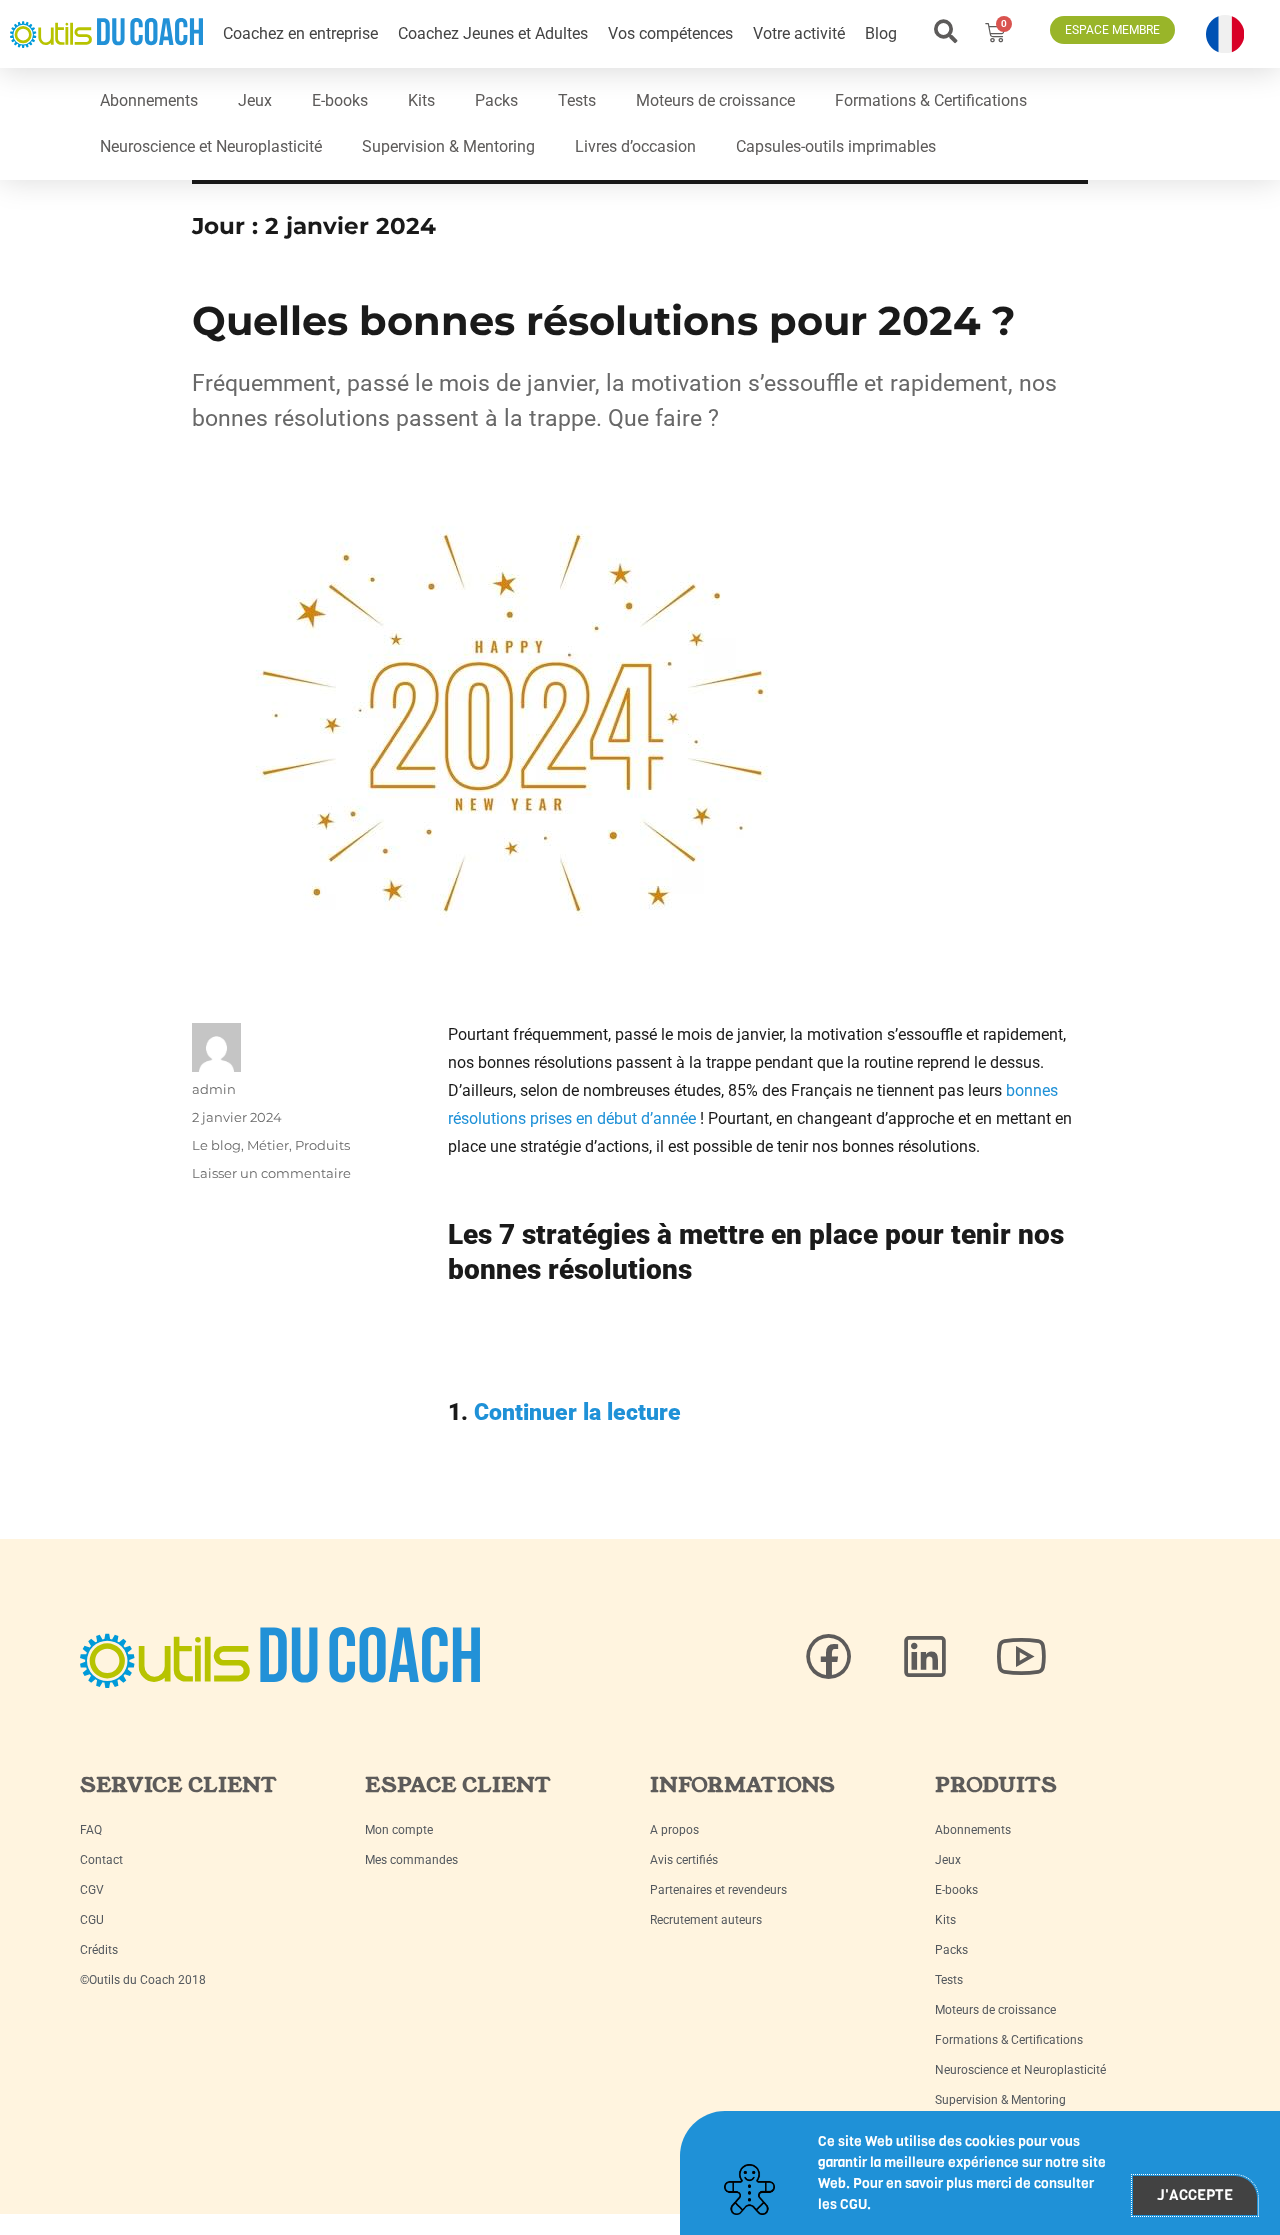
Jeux (255, 100)
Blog (881, 33)
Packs (496, 100)
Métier (268, 1145)
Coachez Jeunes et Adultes (493, 33)
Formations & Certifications (931, 100)
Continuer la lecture (577, 1412)
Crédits (99, 1950)
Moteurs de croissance (715, 100)
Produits (322, 1145)
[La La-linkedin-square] (925, 1657)
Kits (421, 100)
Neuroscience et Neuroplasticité (211, 146)
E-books (340, 100)
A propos (674, 1830)
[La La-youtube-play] (1021, 1657)
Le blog (216, 1145)
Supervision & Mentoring (448, 146)
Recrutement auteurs (706, 1920)
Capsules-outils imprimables (836, 146)
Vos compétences (670, 33)
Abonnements (149, 100)
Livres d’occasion (635, 146)
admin (214, 1089)
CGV (92, 1890)
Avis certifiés (684, 1860)
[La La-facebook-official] (829, 1657)
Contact (101, 1860)
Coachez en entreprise (300, 33)
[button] (946, 31)
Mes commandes (411, 1860)
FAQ (91, 1830)
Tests (577, 100)
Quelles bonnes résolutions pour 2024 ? (609, 320)
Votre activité (799, 33)
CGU (92, 1920)
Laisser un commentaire (271, 1173)
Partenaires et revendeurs (718, 1890)
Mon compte (399, 1830)
